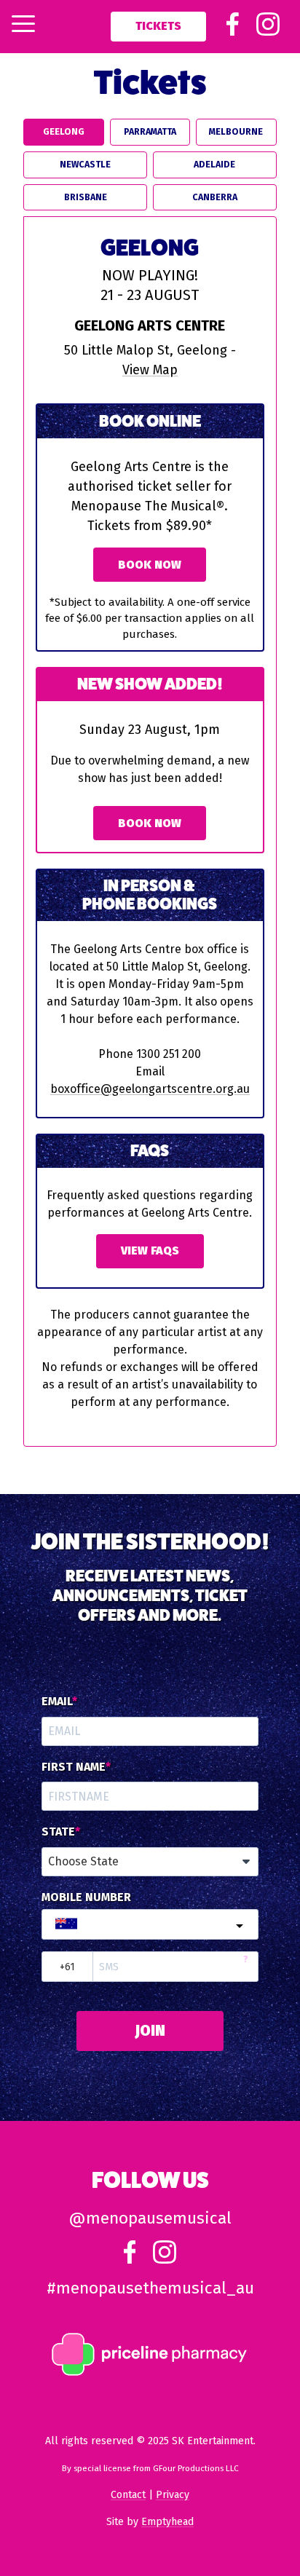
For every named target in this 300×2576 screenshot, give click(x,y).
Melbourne (236, 131)
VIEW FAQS (150, 1251)
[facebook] (233, 32)
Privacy (173, 2495)
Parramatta (150, 131)
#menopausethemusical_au (150, 2288)
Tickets (158, 26)
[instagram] (268, 32)
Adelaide (214, 164)
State (58, 1832)
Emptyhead (167, 2522)
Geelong (64, 131)
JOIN (150, 2031)
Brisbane (86, 197)
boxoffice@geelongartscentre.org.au (150, 1089)
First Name (74, 1767)
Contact (128, 2495)
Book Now (150, 565)
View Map (150, 370)
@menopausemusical (150, 2218)
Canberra (215, 197)
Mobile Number (86, 1897)
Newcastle (85, 164)
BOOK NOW (150, 823)
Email (57, 1702)
